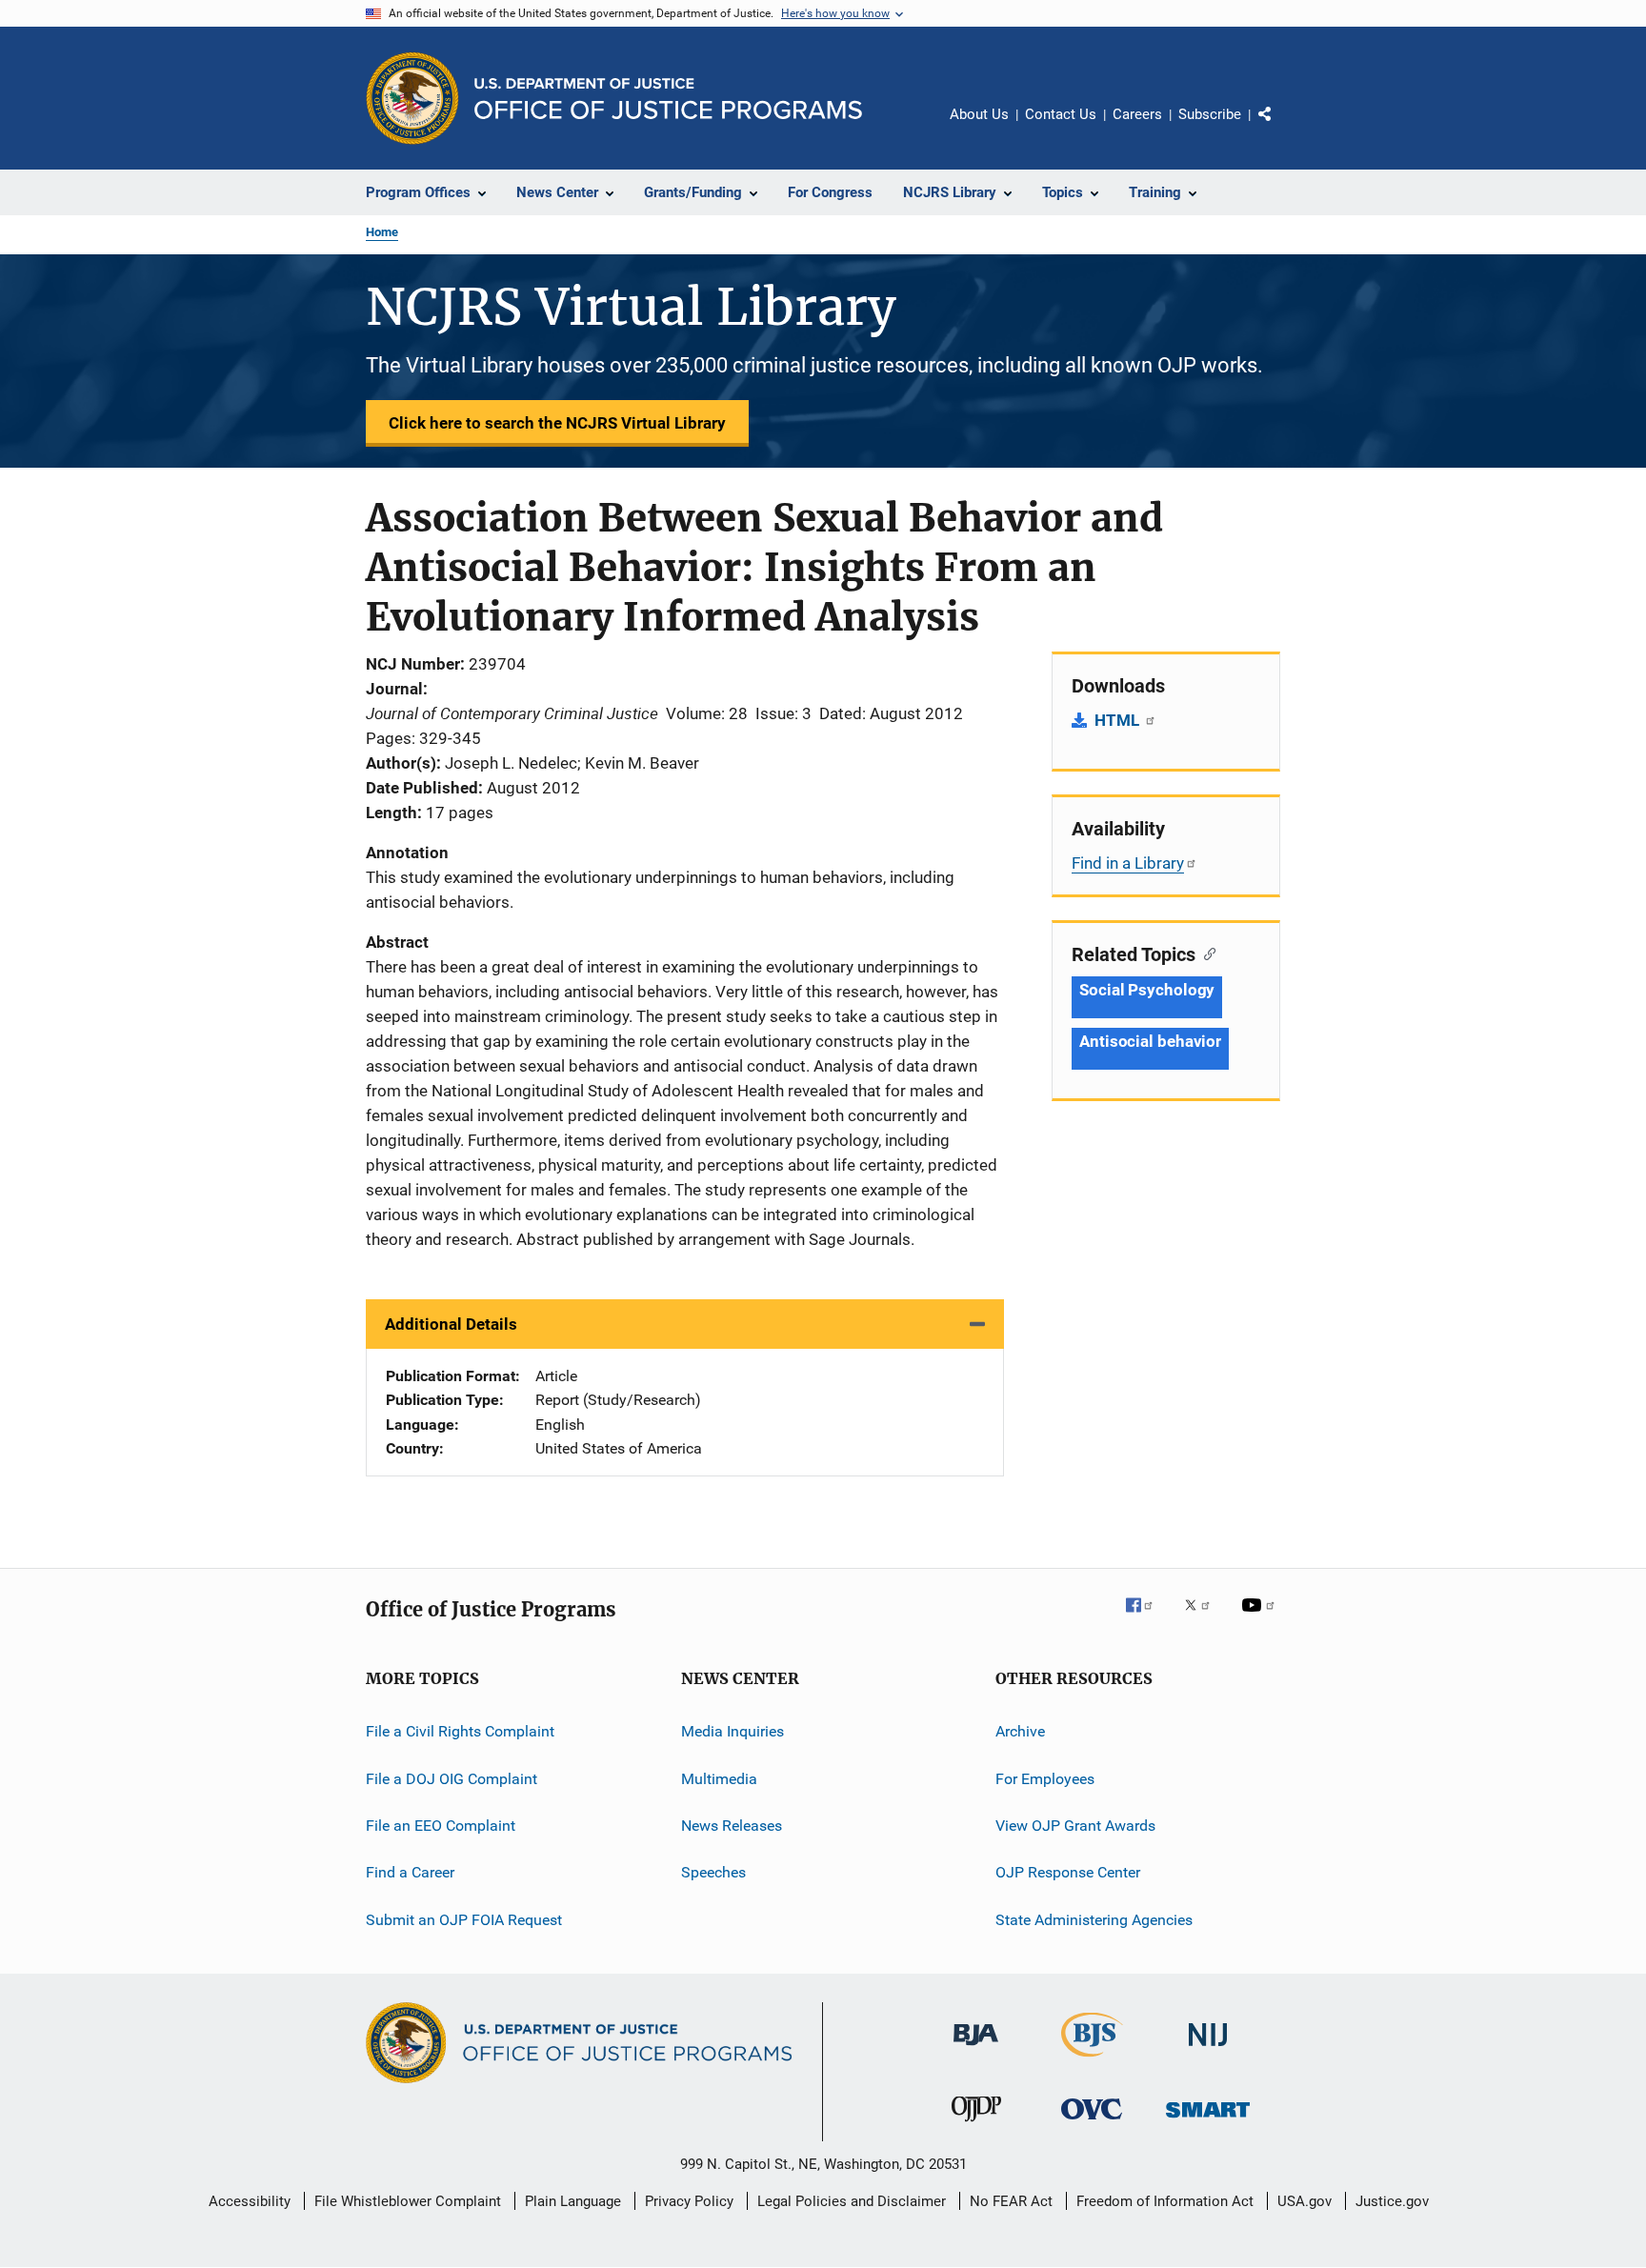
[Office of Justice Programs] (412, 98)
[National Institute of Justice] (1208, 2049)
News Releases (732, 1826)
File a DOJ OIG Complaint (452, 1779)
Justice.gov (1392, 2201)
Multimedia (719, 1779)
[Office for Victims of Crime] (1092, 2123)
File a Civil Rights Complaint (460, 1731)
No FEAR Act (1011, 2201)
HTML (1119, 720)
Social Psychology (1147, 990)
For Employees (1045, 1779)
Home (382, 232)
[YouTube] (1261, 1618)
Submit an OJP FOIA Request (464, 1920)
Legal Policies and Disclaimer (852, 2201)
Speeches (713, 1872)
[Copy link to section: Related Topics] (1205, 953)
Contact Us (1061, 114)
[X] (1204, 1618)
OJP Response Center (1068, 1872)
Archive (1020, 1731)
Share (1280, 128)
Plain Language (573, 2201)
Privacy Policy (689, 2201)
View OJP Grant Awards (1075, 1826)
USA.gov (1305, 2201)
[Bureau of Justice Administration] (976, 2049)
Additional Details (451, 1324)
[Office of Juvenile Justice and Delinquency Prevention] (976, 2125)
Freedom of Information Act (1165, 2201)
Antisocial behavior (1150, 1041)
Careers (1137, 114)
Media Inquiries (733, 1731)
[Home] (668, 99)
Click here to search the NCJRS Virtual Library (557, 423)
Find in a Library (1128, 863)
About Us (979, 114)
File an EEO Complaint (441, 1826)
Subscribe (1210, 114)
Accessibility (250, 2201)
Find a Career (410, 1872)
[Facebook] (1147, 1618)
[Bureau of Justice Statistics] (1092, 2060)
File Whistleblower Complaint (408, 2201)
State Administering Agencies (1094, 1920)
